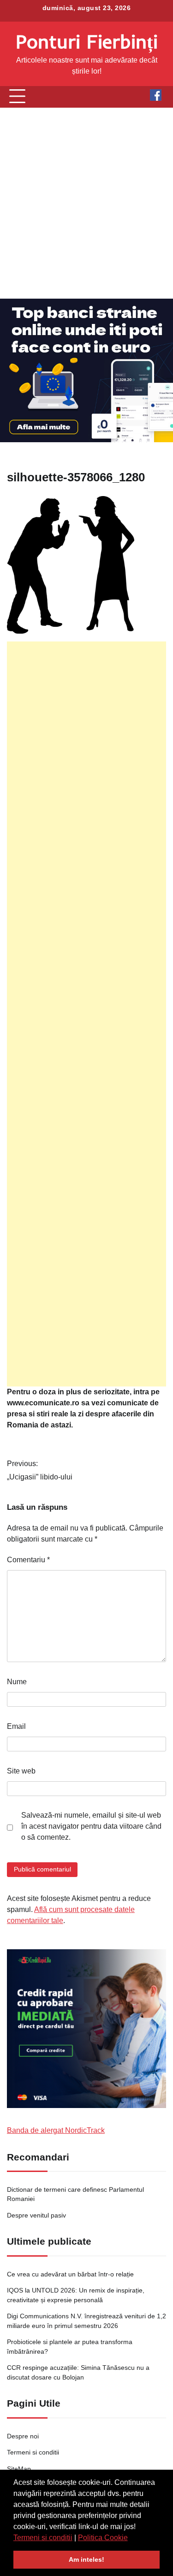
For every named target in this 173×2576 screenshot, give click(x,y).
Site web (21, 1771)
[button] (131, 2538)
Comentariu (28, 1560)
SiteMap (19, 2469)
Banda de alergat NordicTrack (56, 2130)
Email (16, 1726)
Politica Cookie (103, 2538)
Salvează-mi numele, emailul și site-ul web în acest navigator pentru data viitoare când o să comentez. (91, 1826)
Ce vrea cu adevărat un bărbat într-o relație (70, 2274)
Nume (17, 1682)
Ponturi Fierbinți (87, 41)
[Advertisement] (86, 203)
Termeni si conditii (43, 2538)
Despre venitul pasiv (36, 2215)
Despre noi (23, 2436)
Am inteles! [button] (86, 2559)
